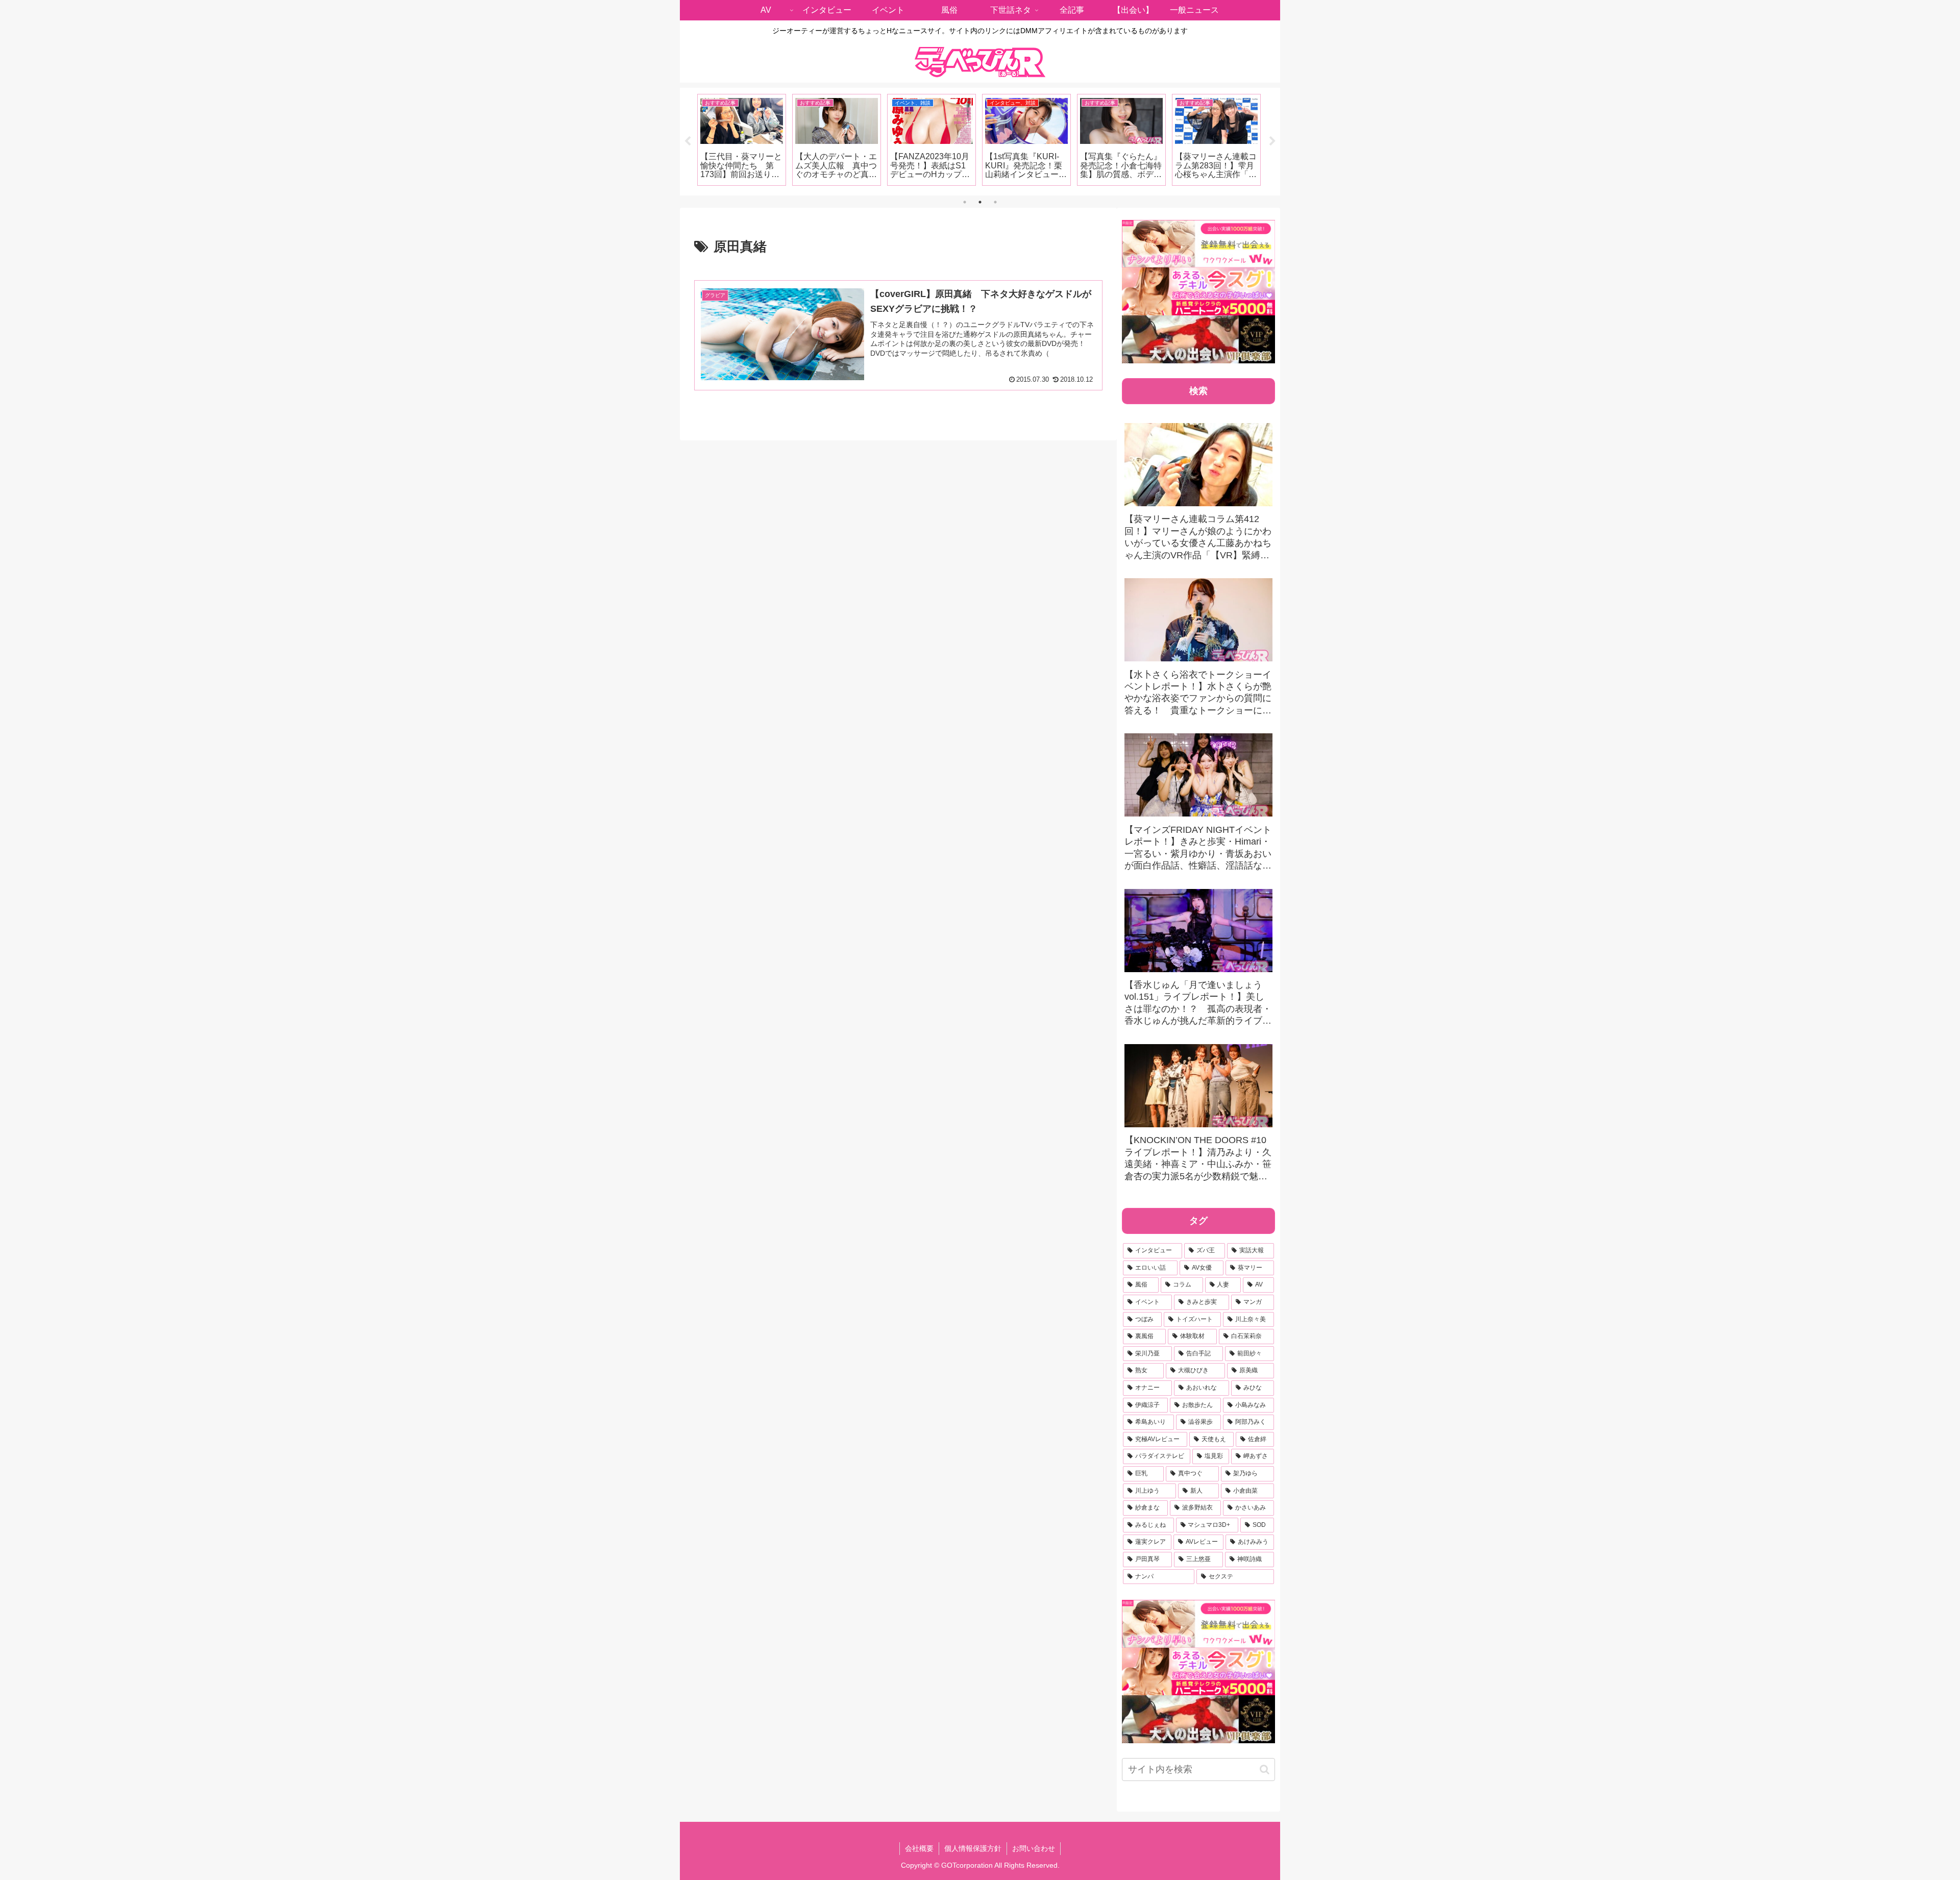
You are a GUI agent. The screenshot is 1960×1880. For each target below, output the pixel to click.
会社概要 (919, 1848)
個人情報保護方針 (973, 1848)
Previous (688, 141)
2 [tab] (980, 202)
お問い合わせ (1034, 1848)
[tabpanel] (742, 140)
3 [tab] (995, 202)
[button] (1265, 1770)
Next (1272, 141)
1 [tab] (965, 202)
